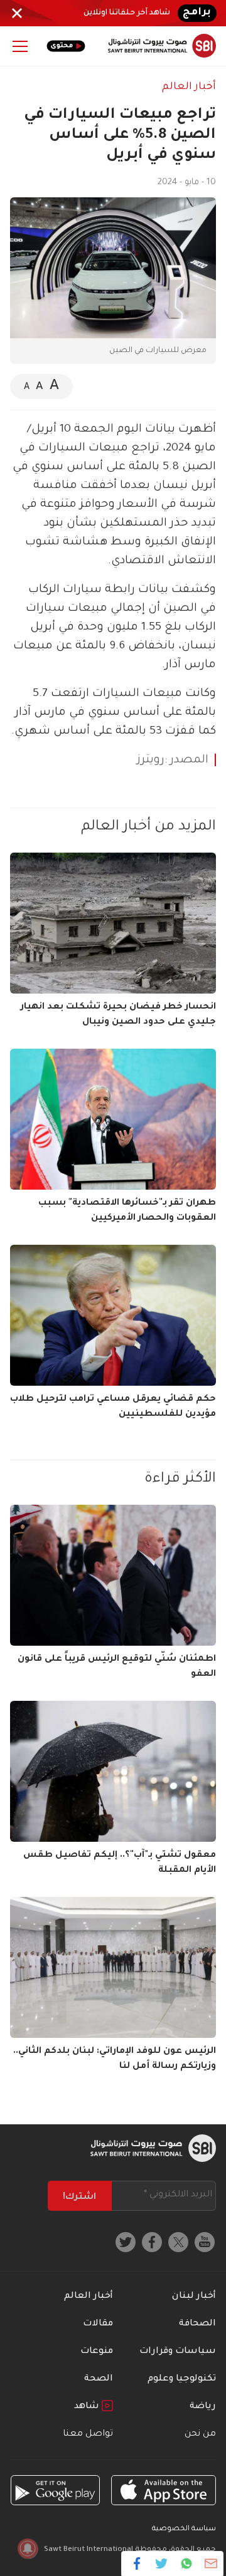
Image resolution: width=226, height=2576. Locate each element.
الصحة (99, 2379)
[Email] (211, 2563)
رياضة (203, 2407)
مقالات (98, 2324)
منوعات (97, 2352)
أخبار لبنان (194, 2297)
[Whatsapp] (186, 2563)
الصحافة (197, 2324)
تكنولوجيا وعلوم (182, 2379)
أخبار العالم (189, 87)
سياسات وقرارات (178, 2352)
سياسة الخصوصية (184, 2529)
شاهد (88, 2407)
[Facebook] (137, 2563)
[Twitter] (162, 2563)
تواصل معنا (88, 2434)
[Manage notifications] (28, 2548)
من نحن (200, 2434)
